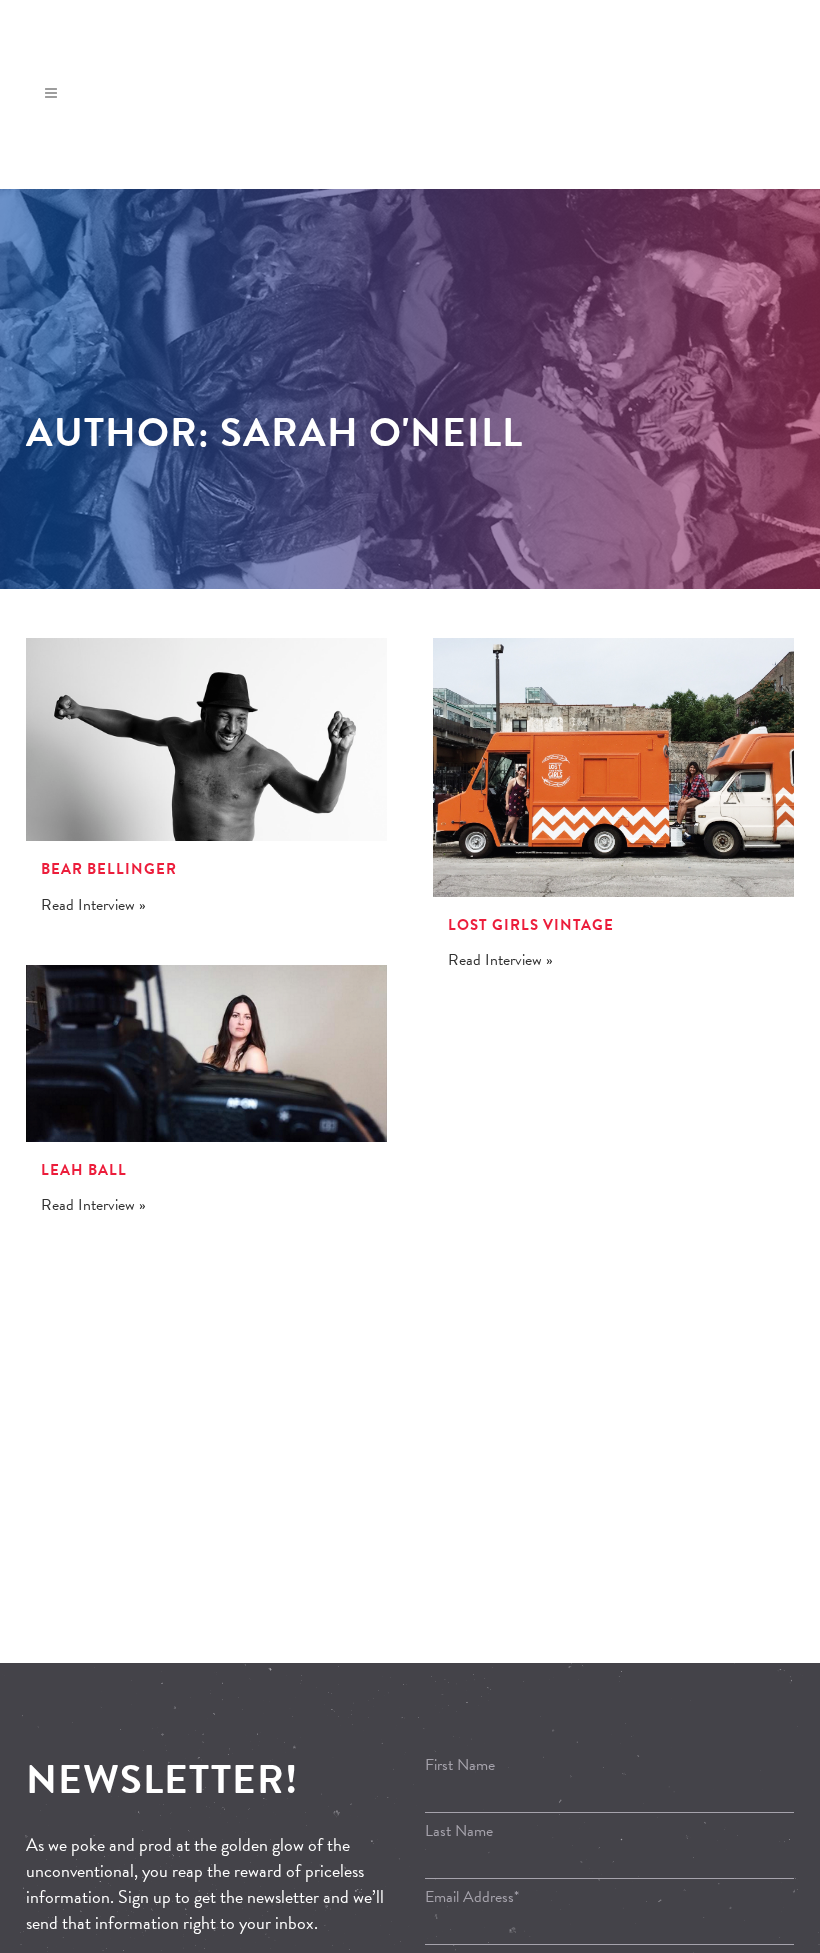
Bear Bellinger (109, 869)
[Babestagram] (799, 116)
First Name (460, 1765)
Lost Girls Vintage (531, 925)
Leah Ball (84, 1170)
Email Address (472, 1897)
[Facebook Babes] (769, 116)
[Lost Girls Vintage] (613, 767)
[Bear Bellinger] (206, 739)
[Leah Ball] (206, 1053)
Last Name (459, 1831)
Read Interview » (93, 905)
